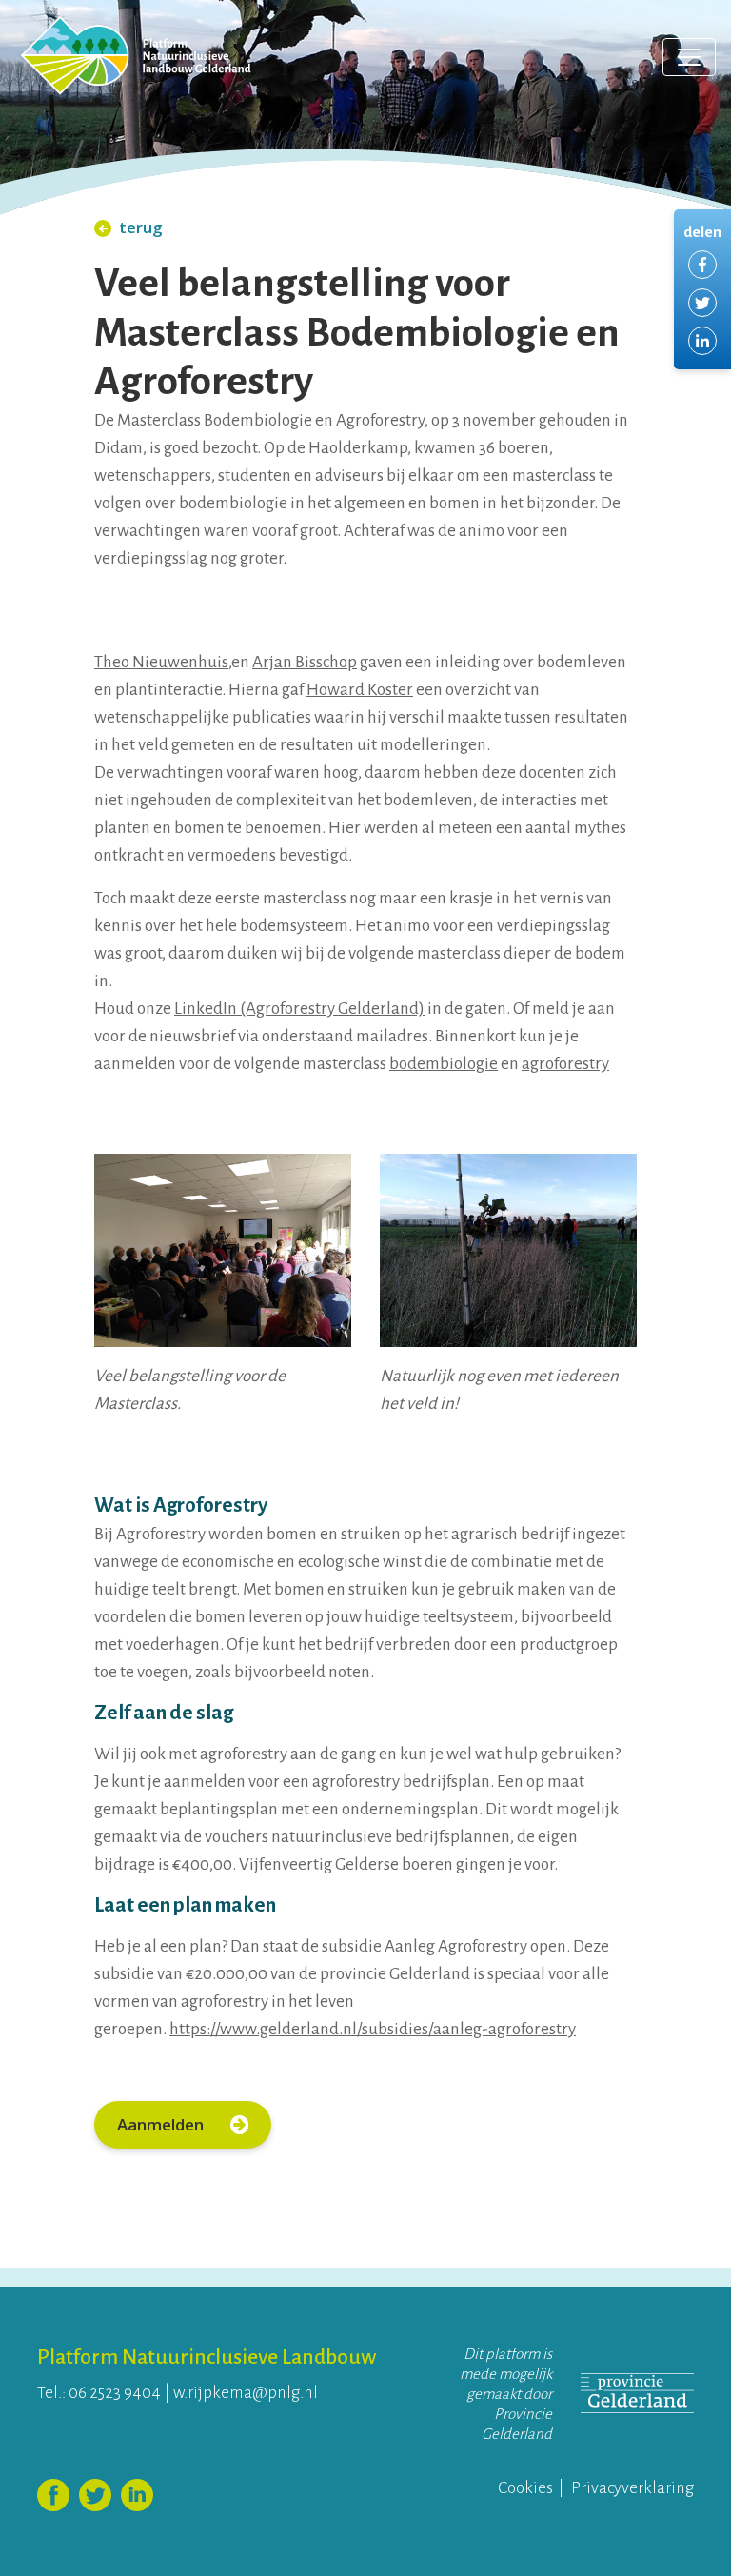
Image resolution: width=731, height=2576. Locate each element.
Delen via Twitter (702, 303)
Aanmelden (162, 2124)
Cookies (525, 2488)
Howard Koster (360, 690)
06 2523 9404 (115, 2393)
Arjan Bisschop (305, 662)
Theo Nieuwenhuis (161, 662)
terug (141, 227)
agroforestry (565, 1064)
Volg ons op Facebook (53, 2495)
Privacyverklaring (632, 2488)
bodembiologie (444, 1064)
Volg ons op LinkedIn (137, 2495)
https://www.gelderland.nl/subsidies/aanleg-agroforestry (373, 2029)
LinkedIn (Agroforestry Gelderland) (299, 1009)
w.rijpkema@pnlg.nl (246, 2393)
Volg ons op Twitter (95, 2495)
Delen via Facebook (702, 265)
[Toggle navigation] (689, 57)
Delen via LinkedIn (702, 341)
